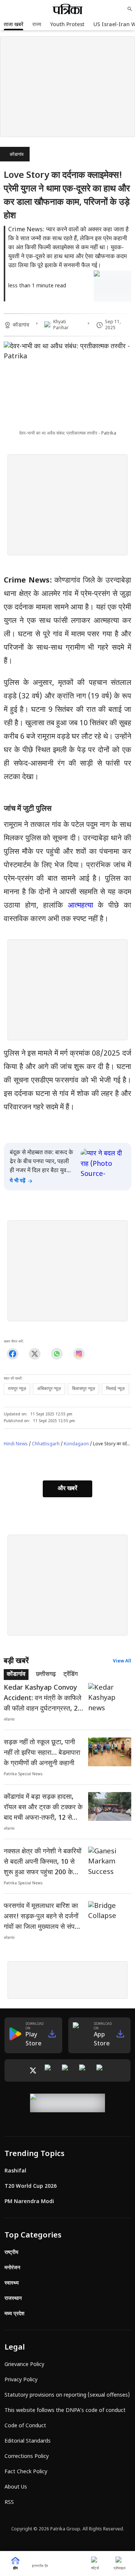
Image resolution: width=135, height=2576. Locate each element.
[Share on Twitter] (35, 1354)
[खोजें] (130, 9)
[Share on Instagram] (79, 1354)
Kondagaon (76, 1444)
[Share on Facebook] (13, 1354)
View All (122, 1661)
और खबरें (67, 1489)
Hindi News (16, 1444)
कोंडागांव (17, 155)
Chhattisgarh (46, 1444)
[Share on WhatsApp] (57, 1354)
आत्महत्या (81, 906)
